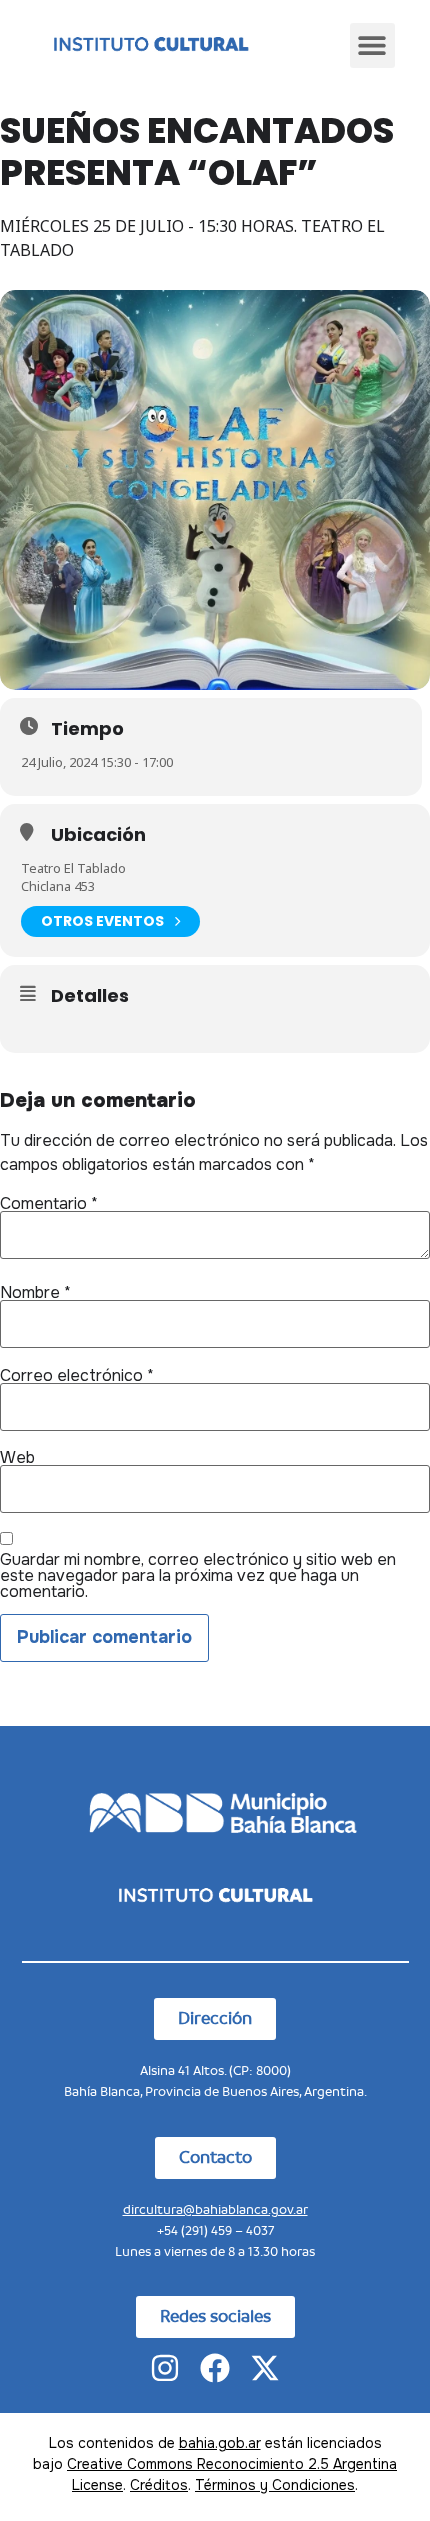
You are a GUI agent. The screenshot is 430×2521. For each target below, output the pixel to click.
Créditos (159, 2485)
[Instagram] (165, 2368)
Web (17, 1458)
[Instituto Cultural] (150, 45)
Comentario (49, 1204)
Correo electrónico (77, 1376)
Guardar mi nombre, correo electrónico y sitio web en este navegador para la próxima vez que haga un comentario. (198, 1576)
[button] (372, 45)
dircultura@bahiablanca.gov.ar (215, 2209)
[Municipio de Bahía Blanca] (215, 1811)
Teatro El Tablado (73, 868)
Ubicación (98, 835)
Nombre (35, 1293)
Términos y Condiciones (275, 2485)
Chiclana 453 (58, 886)
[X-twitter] (265, 2368)
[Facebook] (215, 2368)
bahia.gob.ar (220, 2443)
